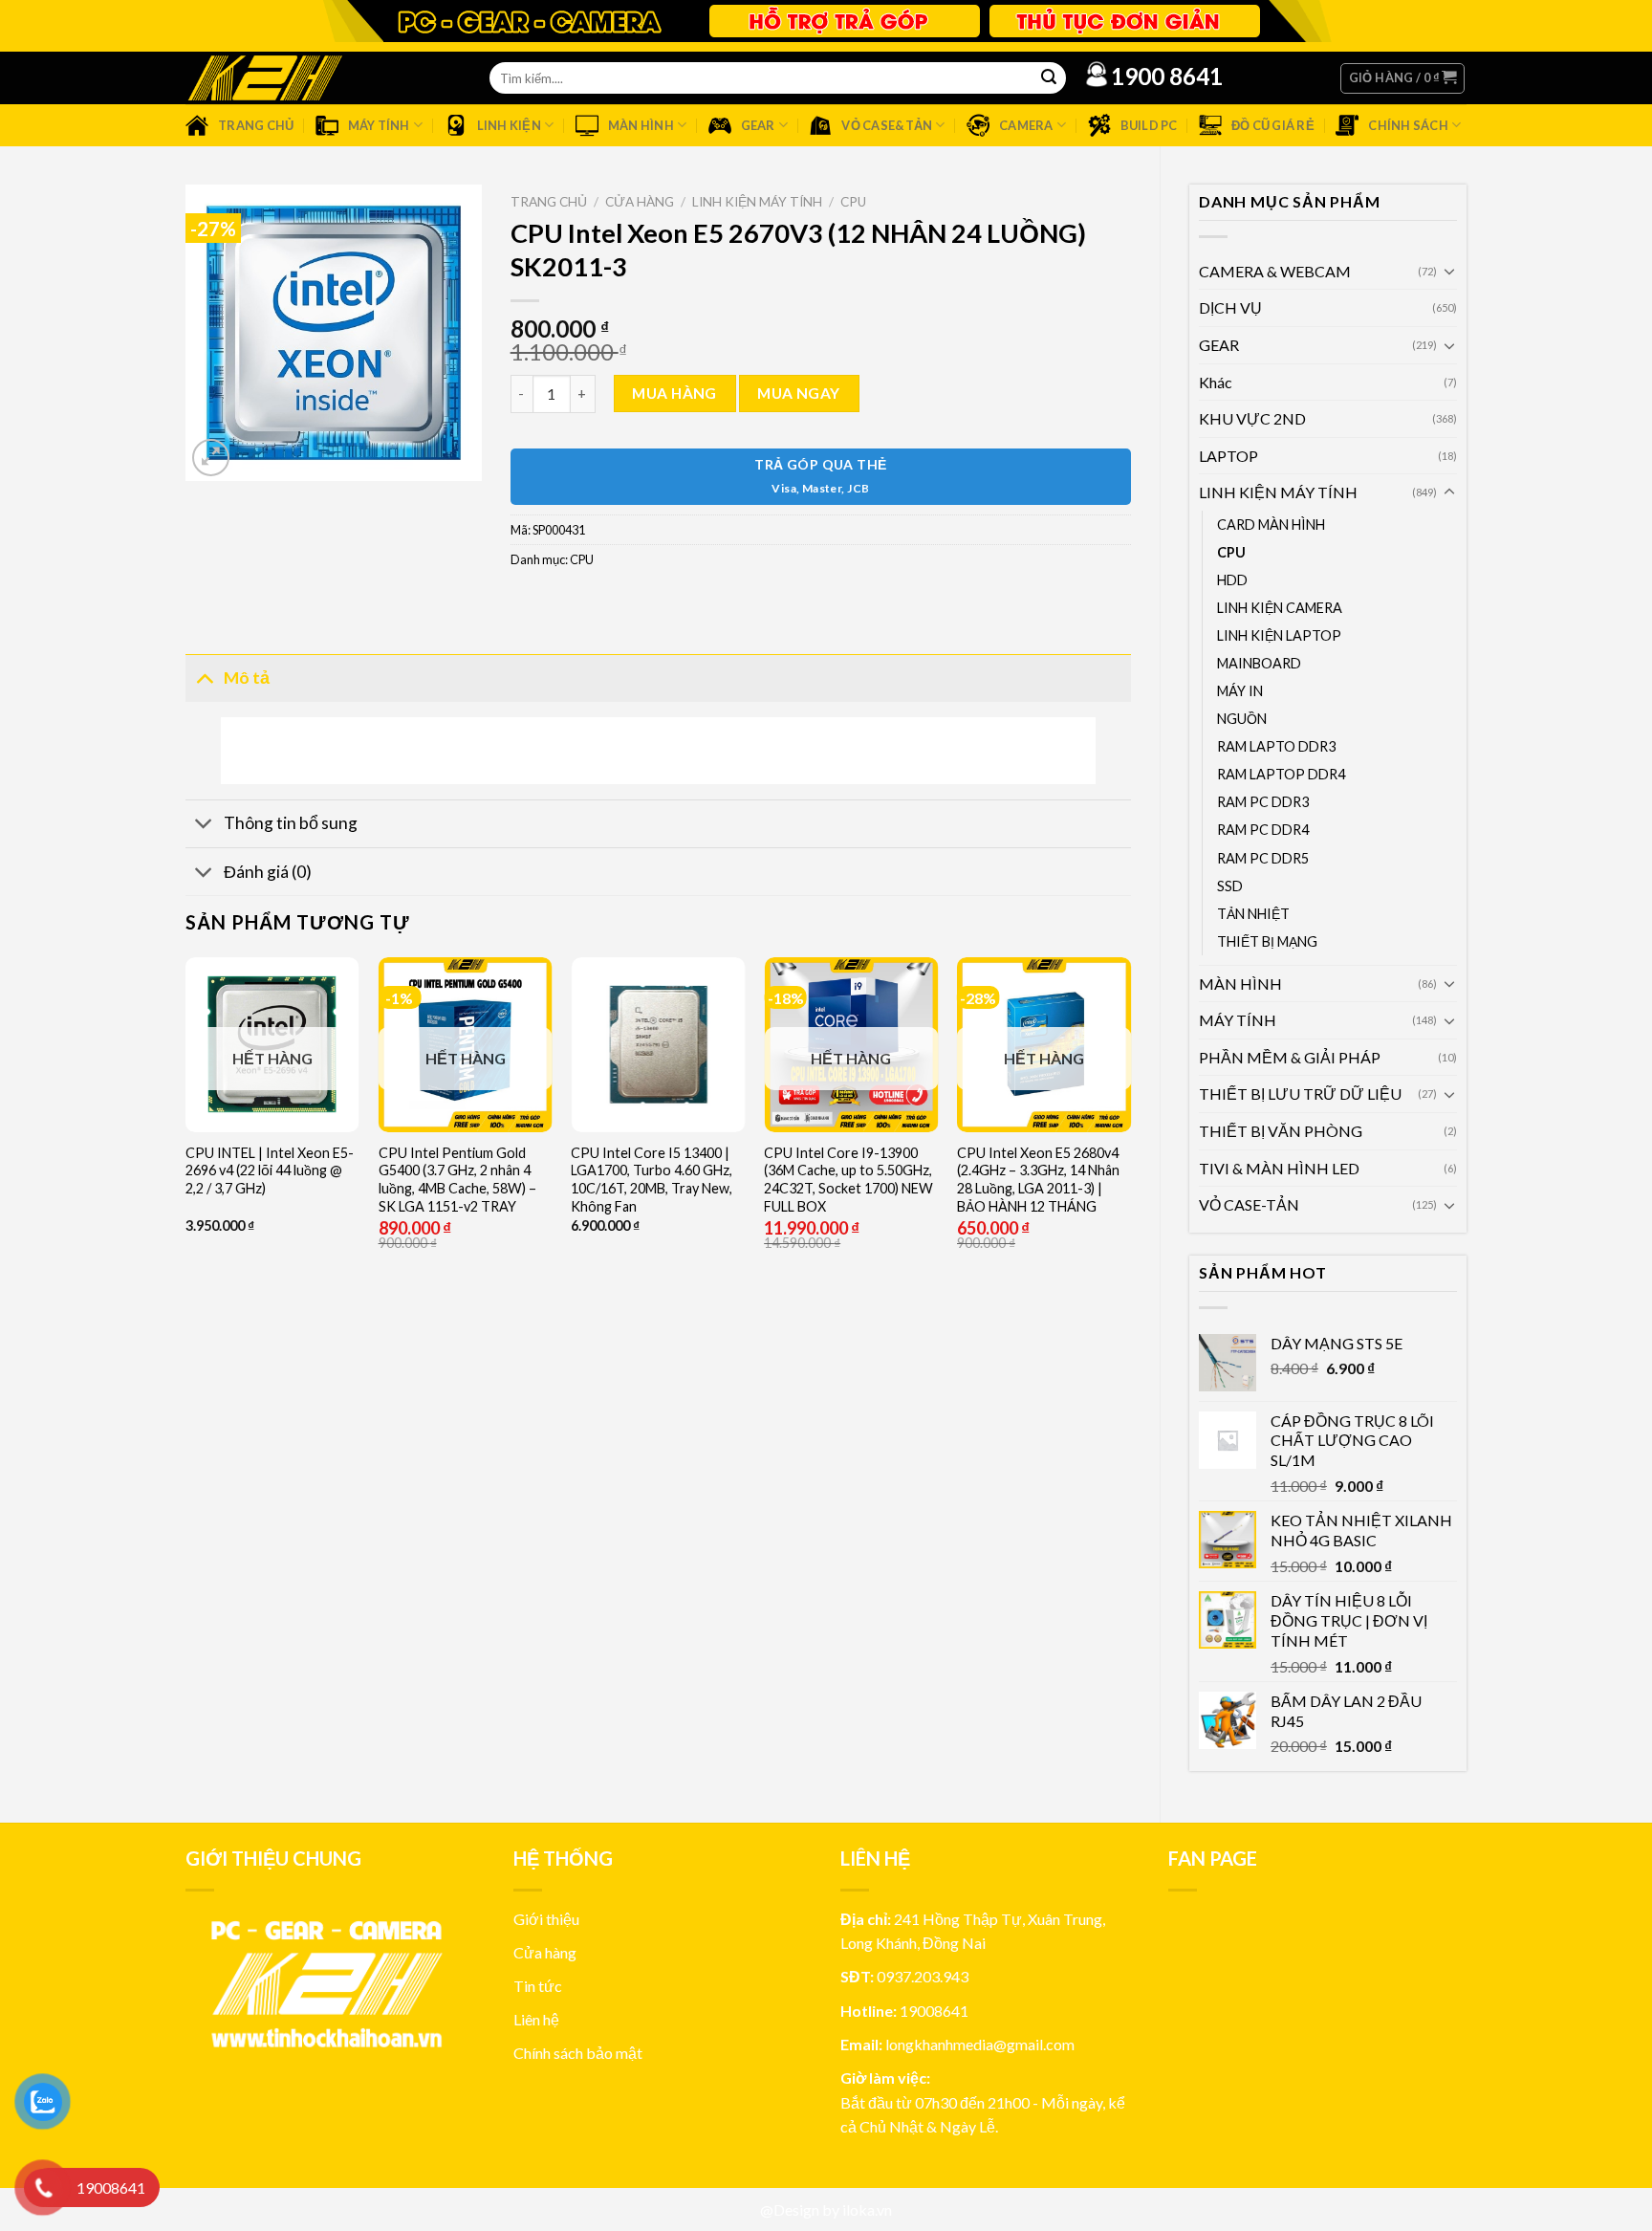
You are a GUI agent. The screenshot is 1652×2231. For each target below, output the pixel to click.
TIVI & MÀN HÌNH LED (1279, 1168)
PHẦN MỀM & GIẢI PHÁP (1290, 1057)
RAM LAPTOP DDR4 (1281, 774)
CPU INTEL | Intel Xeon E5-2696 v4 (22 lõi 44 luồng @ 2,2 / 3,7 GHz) (270, 1170)
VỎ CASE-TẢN (1249, 1204)
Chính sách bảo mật (578, 2053)
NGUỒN (1242, 719)
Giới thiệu (546, 1919)
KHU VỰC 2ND (1252, 418)
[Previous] (186, 1170)
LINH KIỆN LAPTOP (1279, 635)
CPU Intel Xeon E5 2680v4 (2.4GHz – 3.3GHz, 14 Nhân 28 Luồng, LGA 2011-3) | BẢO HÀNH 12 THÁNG (1038, 1180)
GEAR (1219, 345)
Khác (1216, 382)
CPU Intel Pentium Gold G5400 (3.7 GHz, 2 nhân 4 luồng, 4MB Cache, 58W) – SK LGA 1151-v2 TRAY (457, 1180)
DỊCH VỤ (1230, 307)
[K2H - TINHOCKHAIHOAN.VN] (265, 78)
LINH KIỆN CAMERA (1280, 608)
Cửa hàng (640, 202)
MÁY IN (1240, 691)
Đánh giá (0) (268, 872)
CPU (1231, 552)
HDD (1232, 580)
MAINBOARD (1259, 663)
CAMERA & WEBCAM (1275, 271)
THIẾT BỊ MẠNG (1267, 941)
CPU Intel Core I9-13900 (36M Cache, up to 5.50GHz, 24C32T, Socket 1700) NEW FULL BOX (848, 1180)
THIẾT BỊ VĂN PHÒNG (1281, 1131)
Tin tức (538, 1986)
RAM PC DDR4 (1263, 830)
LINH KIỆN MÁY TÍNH (1278, 492)
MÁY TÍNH (1238, 1020)
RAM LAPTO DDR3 (1276, 746)
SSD (1230, 886)
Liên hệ (536, 2019)
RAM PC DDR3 (1263, 802)
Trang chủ (549, 202)
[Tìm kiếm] (1049, 78)
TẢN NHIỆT (1253, 914)
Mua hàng (674, 393)
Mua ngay (799, 393)
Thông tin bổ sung (291, 823)
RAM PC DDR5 (1263, 858)
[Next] (1130, 1170)
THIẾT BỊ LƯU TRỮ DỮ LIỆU (1300, 1094)
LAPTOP (1228, 456)
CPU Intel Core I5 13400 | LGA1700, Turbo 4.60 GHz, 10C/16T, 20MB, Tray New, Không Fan (652, 1180)
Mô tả (247, 678)
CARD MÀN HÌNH (1271, 525)
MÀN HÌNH (1240, 984)
